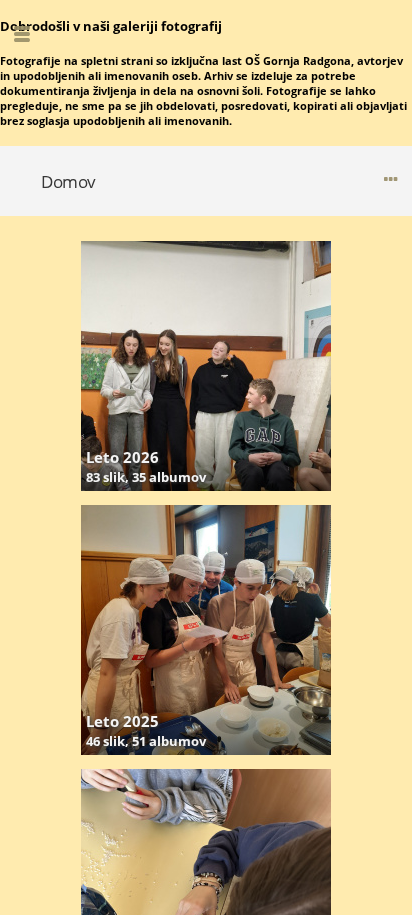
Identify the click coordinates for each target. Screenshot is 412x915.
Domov (68, 181)
